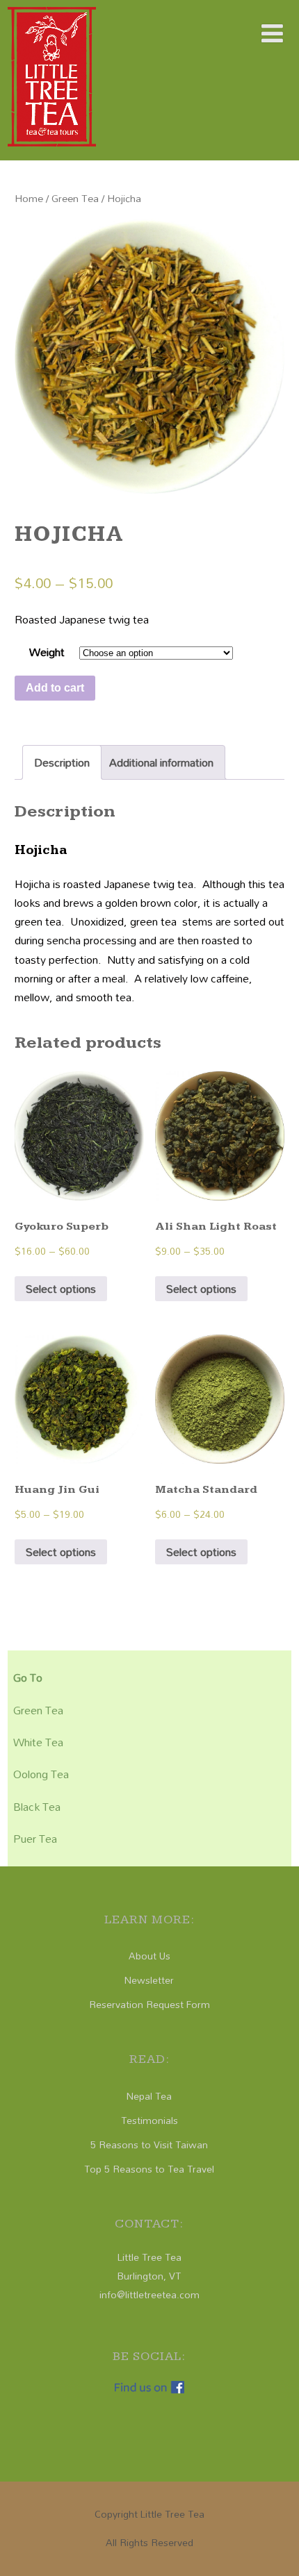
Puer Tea (35, 1839)
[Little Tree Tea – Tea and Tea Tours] (52, 149)
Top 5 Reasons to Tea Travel (149, 2169)
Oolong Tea (41, 1774)
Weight (47, 652)
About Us (149, 1956)
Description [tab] (62, 762)
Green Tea (75, 198)
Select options (61, 1289)
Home (29, 198)
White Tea (38, 1742)
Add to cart (55, 688)
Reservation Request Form (149, 2004)
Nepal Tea (149, 2096)
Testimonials (149, 2120)
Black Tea (37, 1807)
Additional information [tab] (161, 762)
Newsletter (149, 1980)
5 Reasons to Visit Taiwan (149, 2144)
